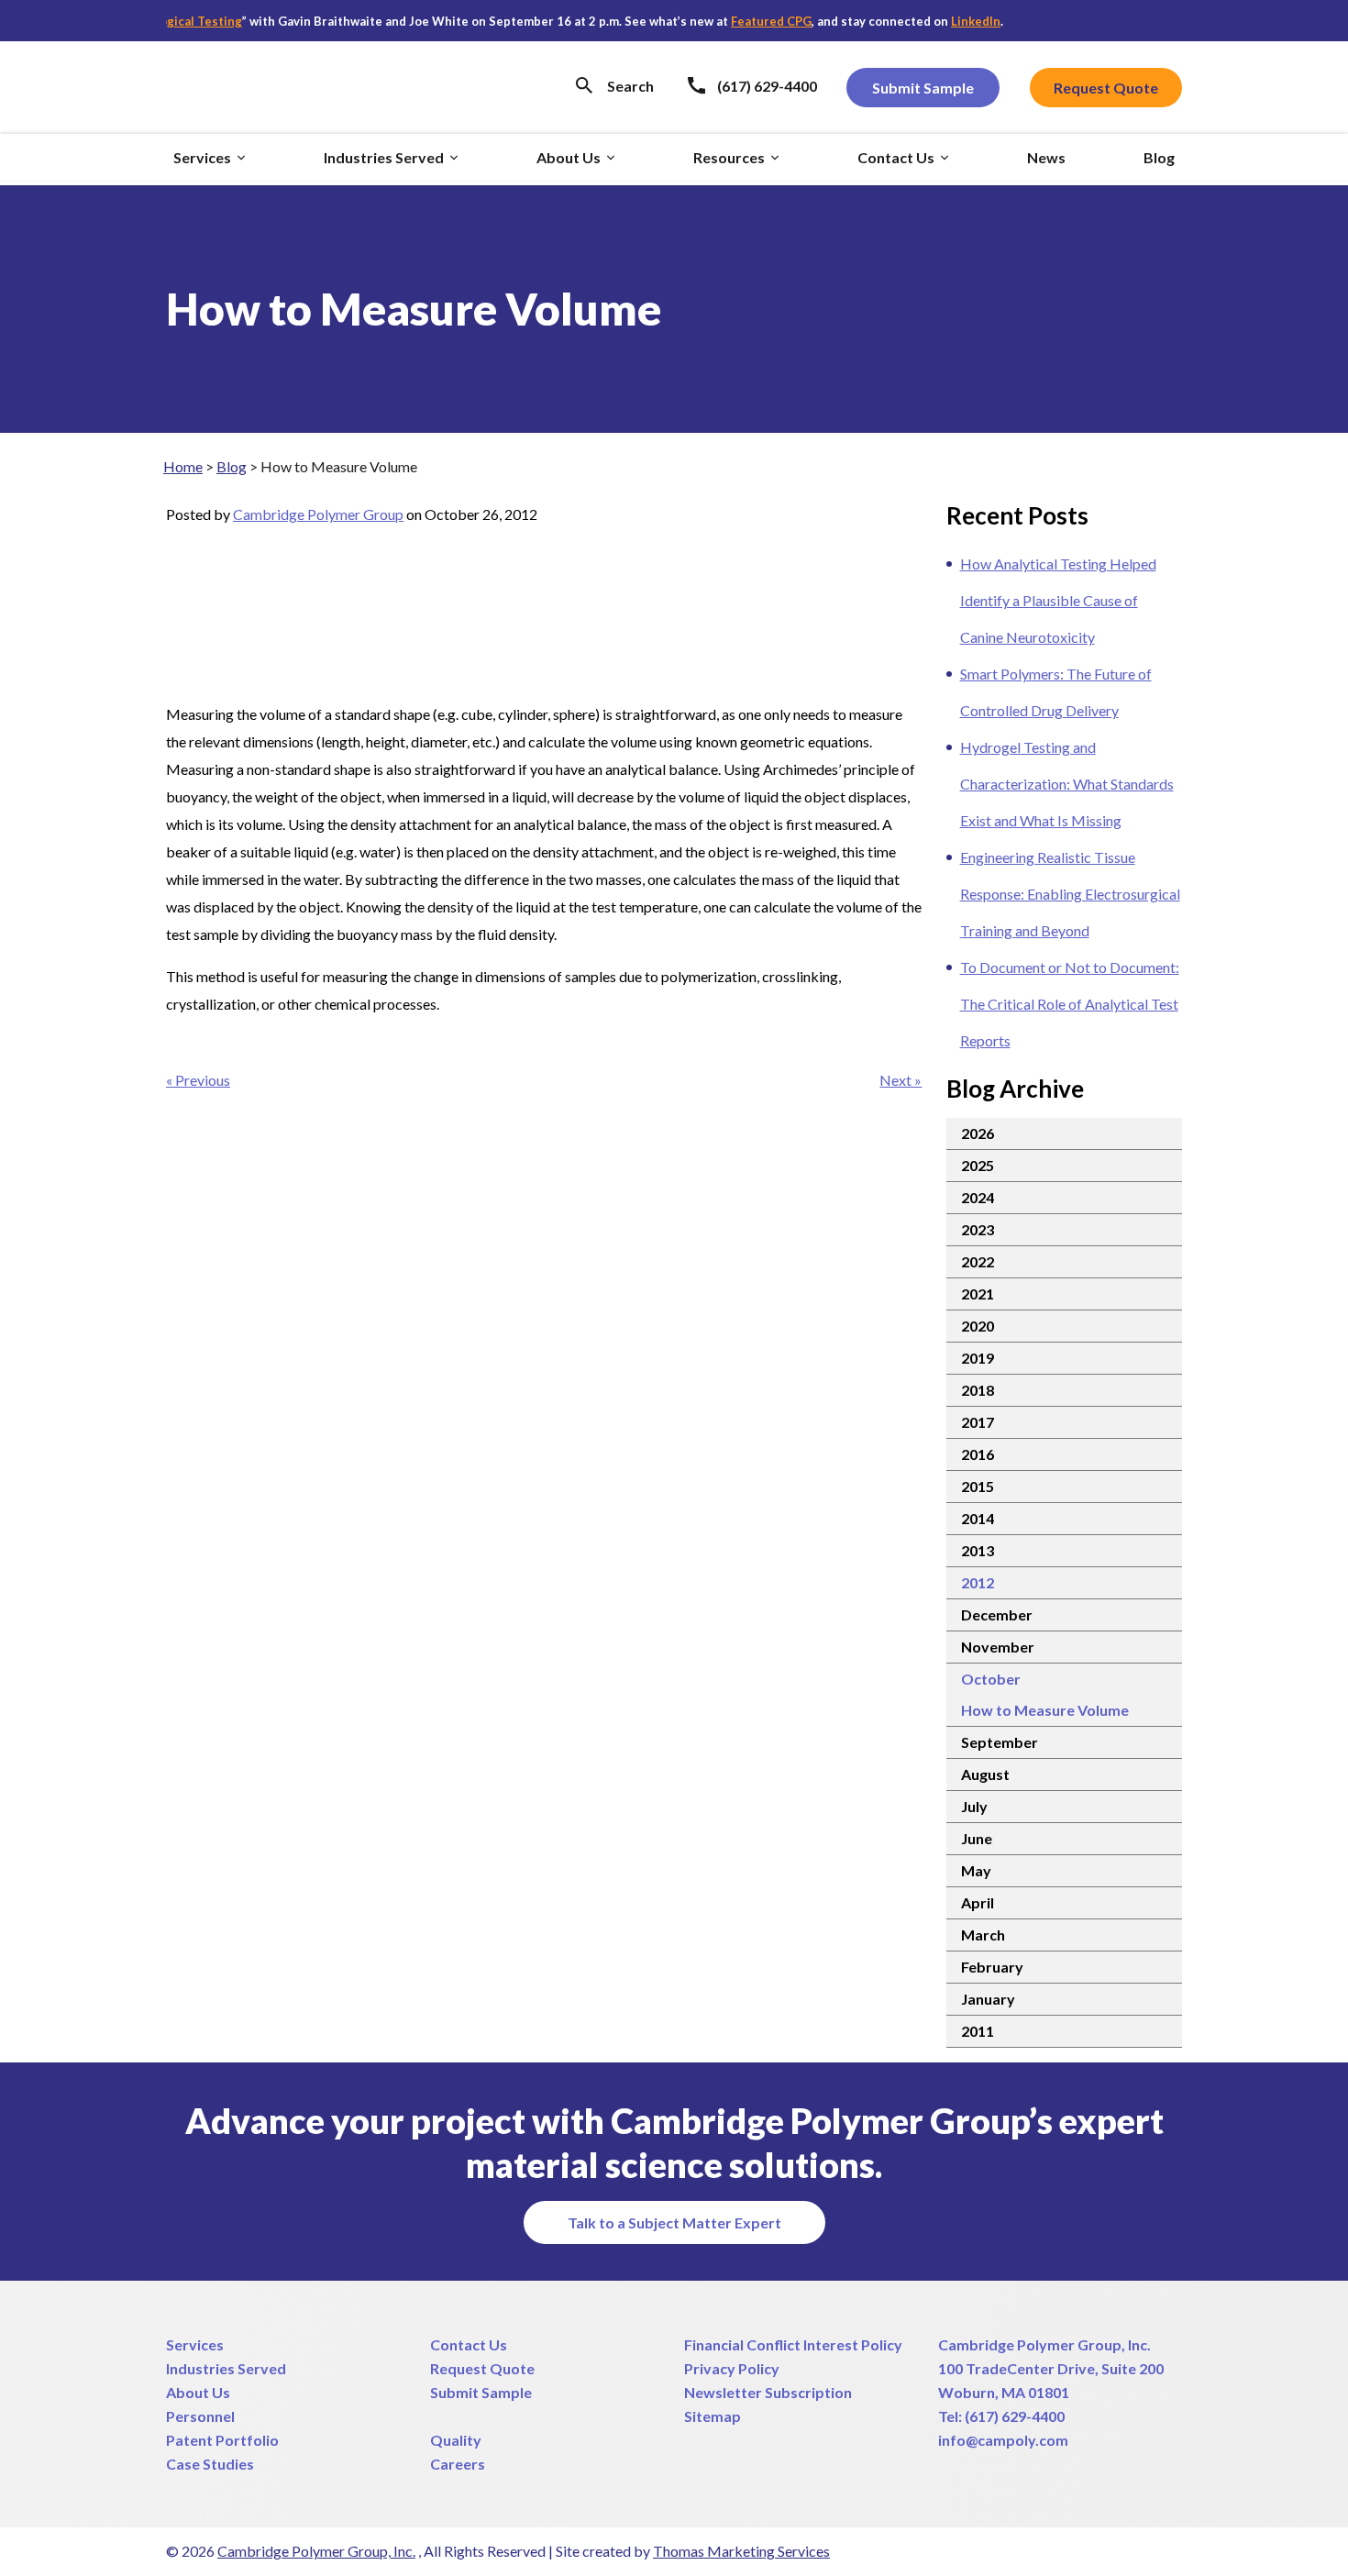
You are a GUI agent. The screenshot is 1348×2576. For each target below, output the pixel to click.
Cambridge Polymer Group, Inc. (1044, 2344)
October (991, 1679)
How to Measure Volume (1045, 1710)
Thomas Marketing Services (741, 2551)
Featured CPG (737, 21)
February (992, 1967)
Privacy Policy (732, 2368)
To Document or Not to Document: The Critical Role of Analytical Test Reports (1070, 1004)
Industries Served (226, 2368)
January (988, 1999)
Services (195, 2344)
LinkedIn (942, 21)
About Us (198, 2392)
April (978, 1902)
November (998, 1647)
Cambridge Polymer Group (318, 514)
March (983, 1935)
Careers (458, 2464)
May (976, 1870)
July (974, 1806)
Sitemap (713, 2416)
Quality (456, 2440)
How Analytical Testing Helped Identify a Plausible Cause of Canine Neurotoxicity (1058, 600)
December (997, 1614)
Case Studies (210, 2464)
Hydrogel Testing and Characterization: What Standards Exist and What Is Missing (1067, 784)
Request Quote (482, 2368)
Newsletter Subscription (768, 2392)
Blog (232, 466)
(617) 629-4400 (1015, 2416)
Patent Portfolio (222, 2440)
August (985, 1774)
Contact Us (469, 2344)
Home (183, 466)
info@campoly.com (1003, 2440)
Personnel (200, 2416)
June (977, 1838)
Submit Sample (481, 2392)
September (1000, 1742)
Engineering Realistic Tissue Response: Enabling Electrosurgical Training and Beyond (1070, 894)
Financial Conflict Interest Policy (793, 2344)
